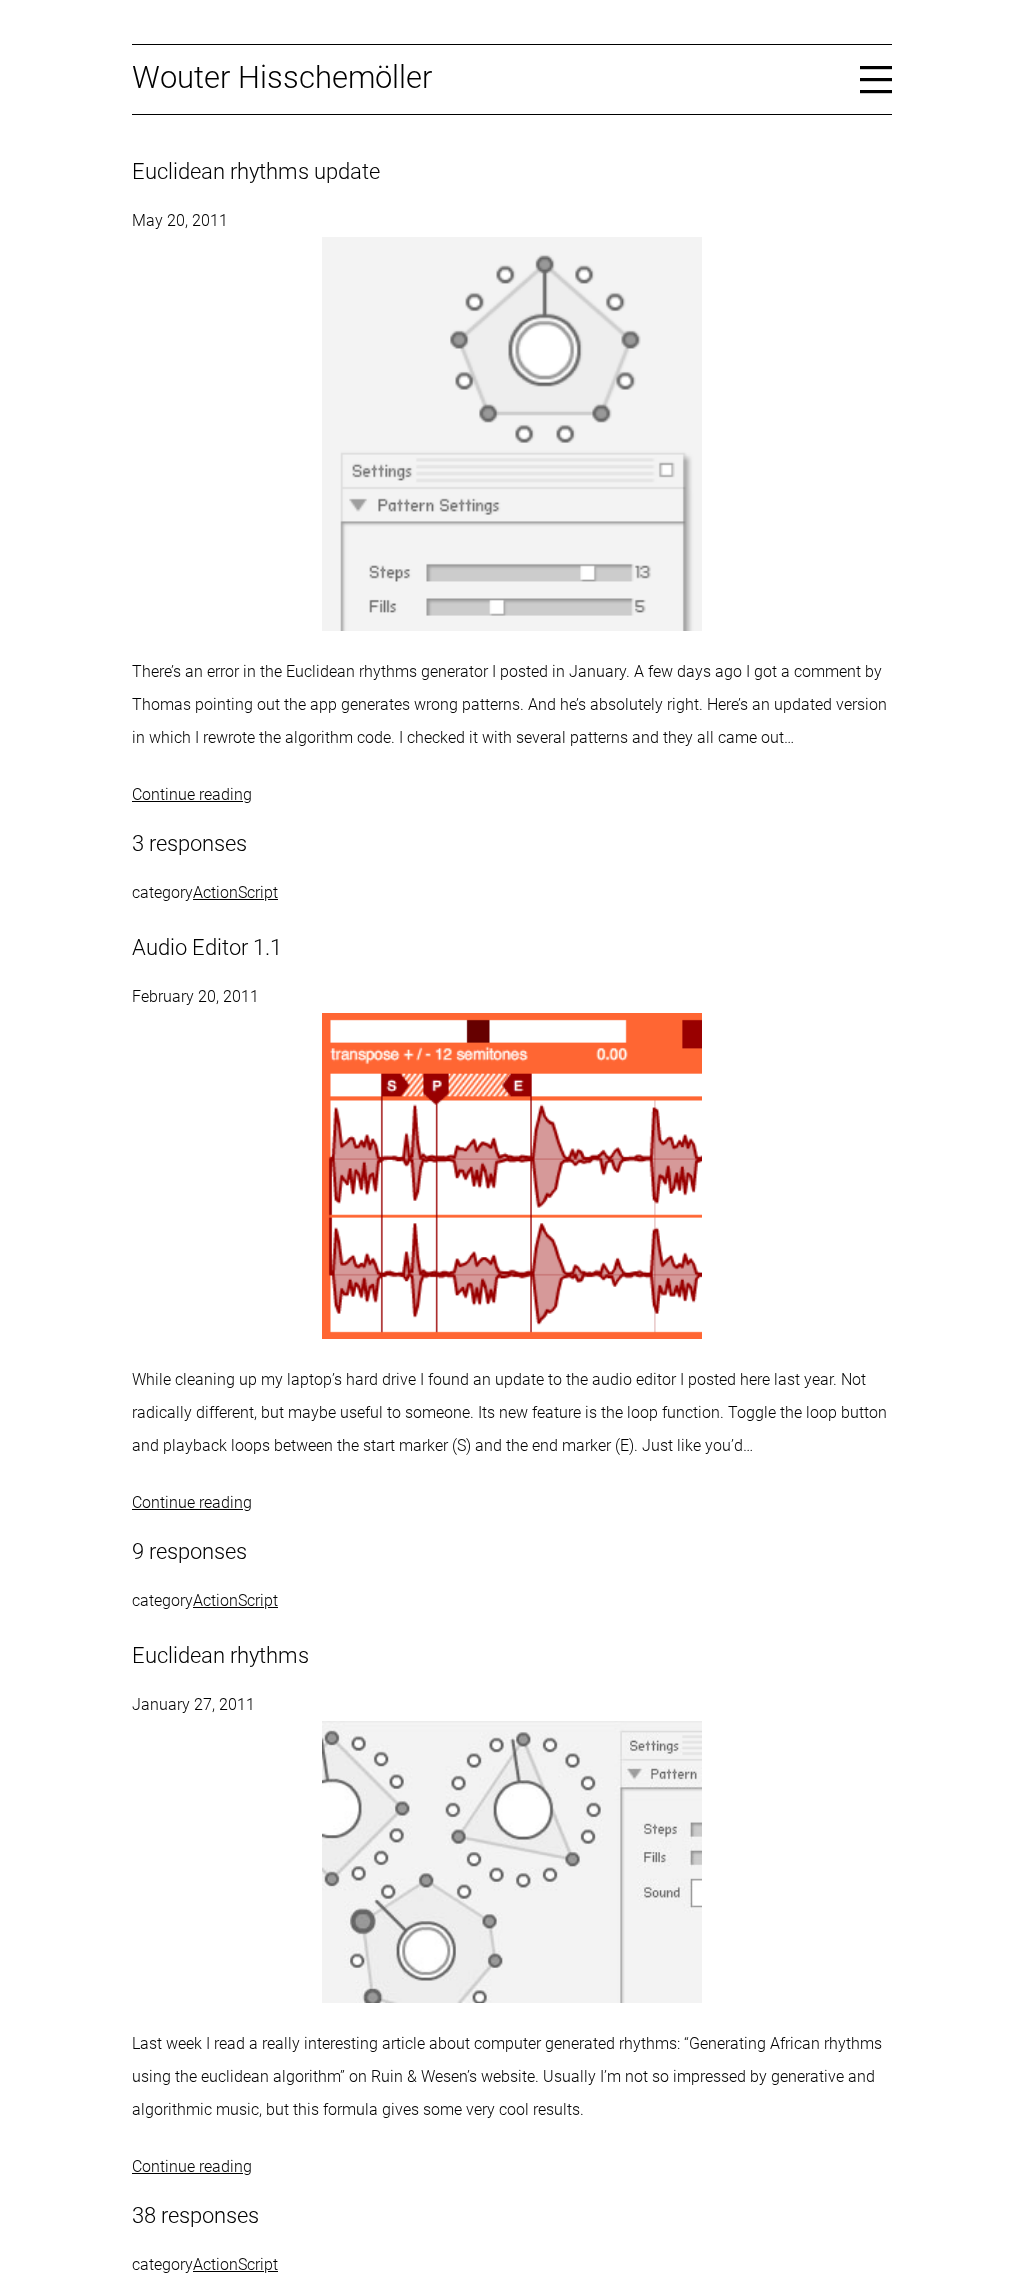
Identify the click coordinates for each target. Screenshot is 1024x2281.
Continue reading (192, 794)
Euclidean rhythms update (256, 171)
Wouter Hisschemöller (282, 77)
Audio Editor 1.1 (207, 947)
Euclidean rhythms (220, 1655)
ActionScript (235, 892)
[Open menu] (876, 78)
